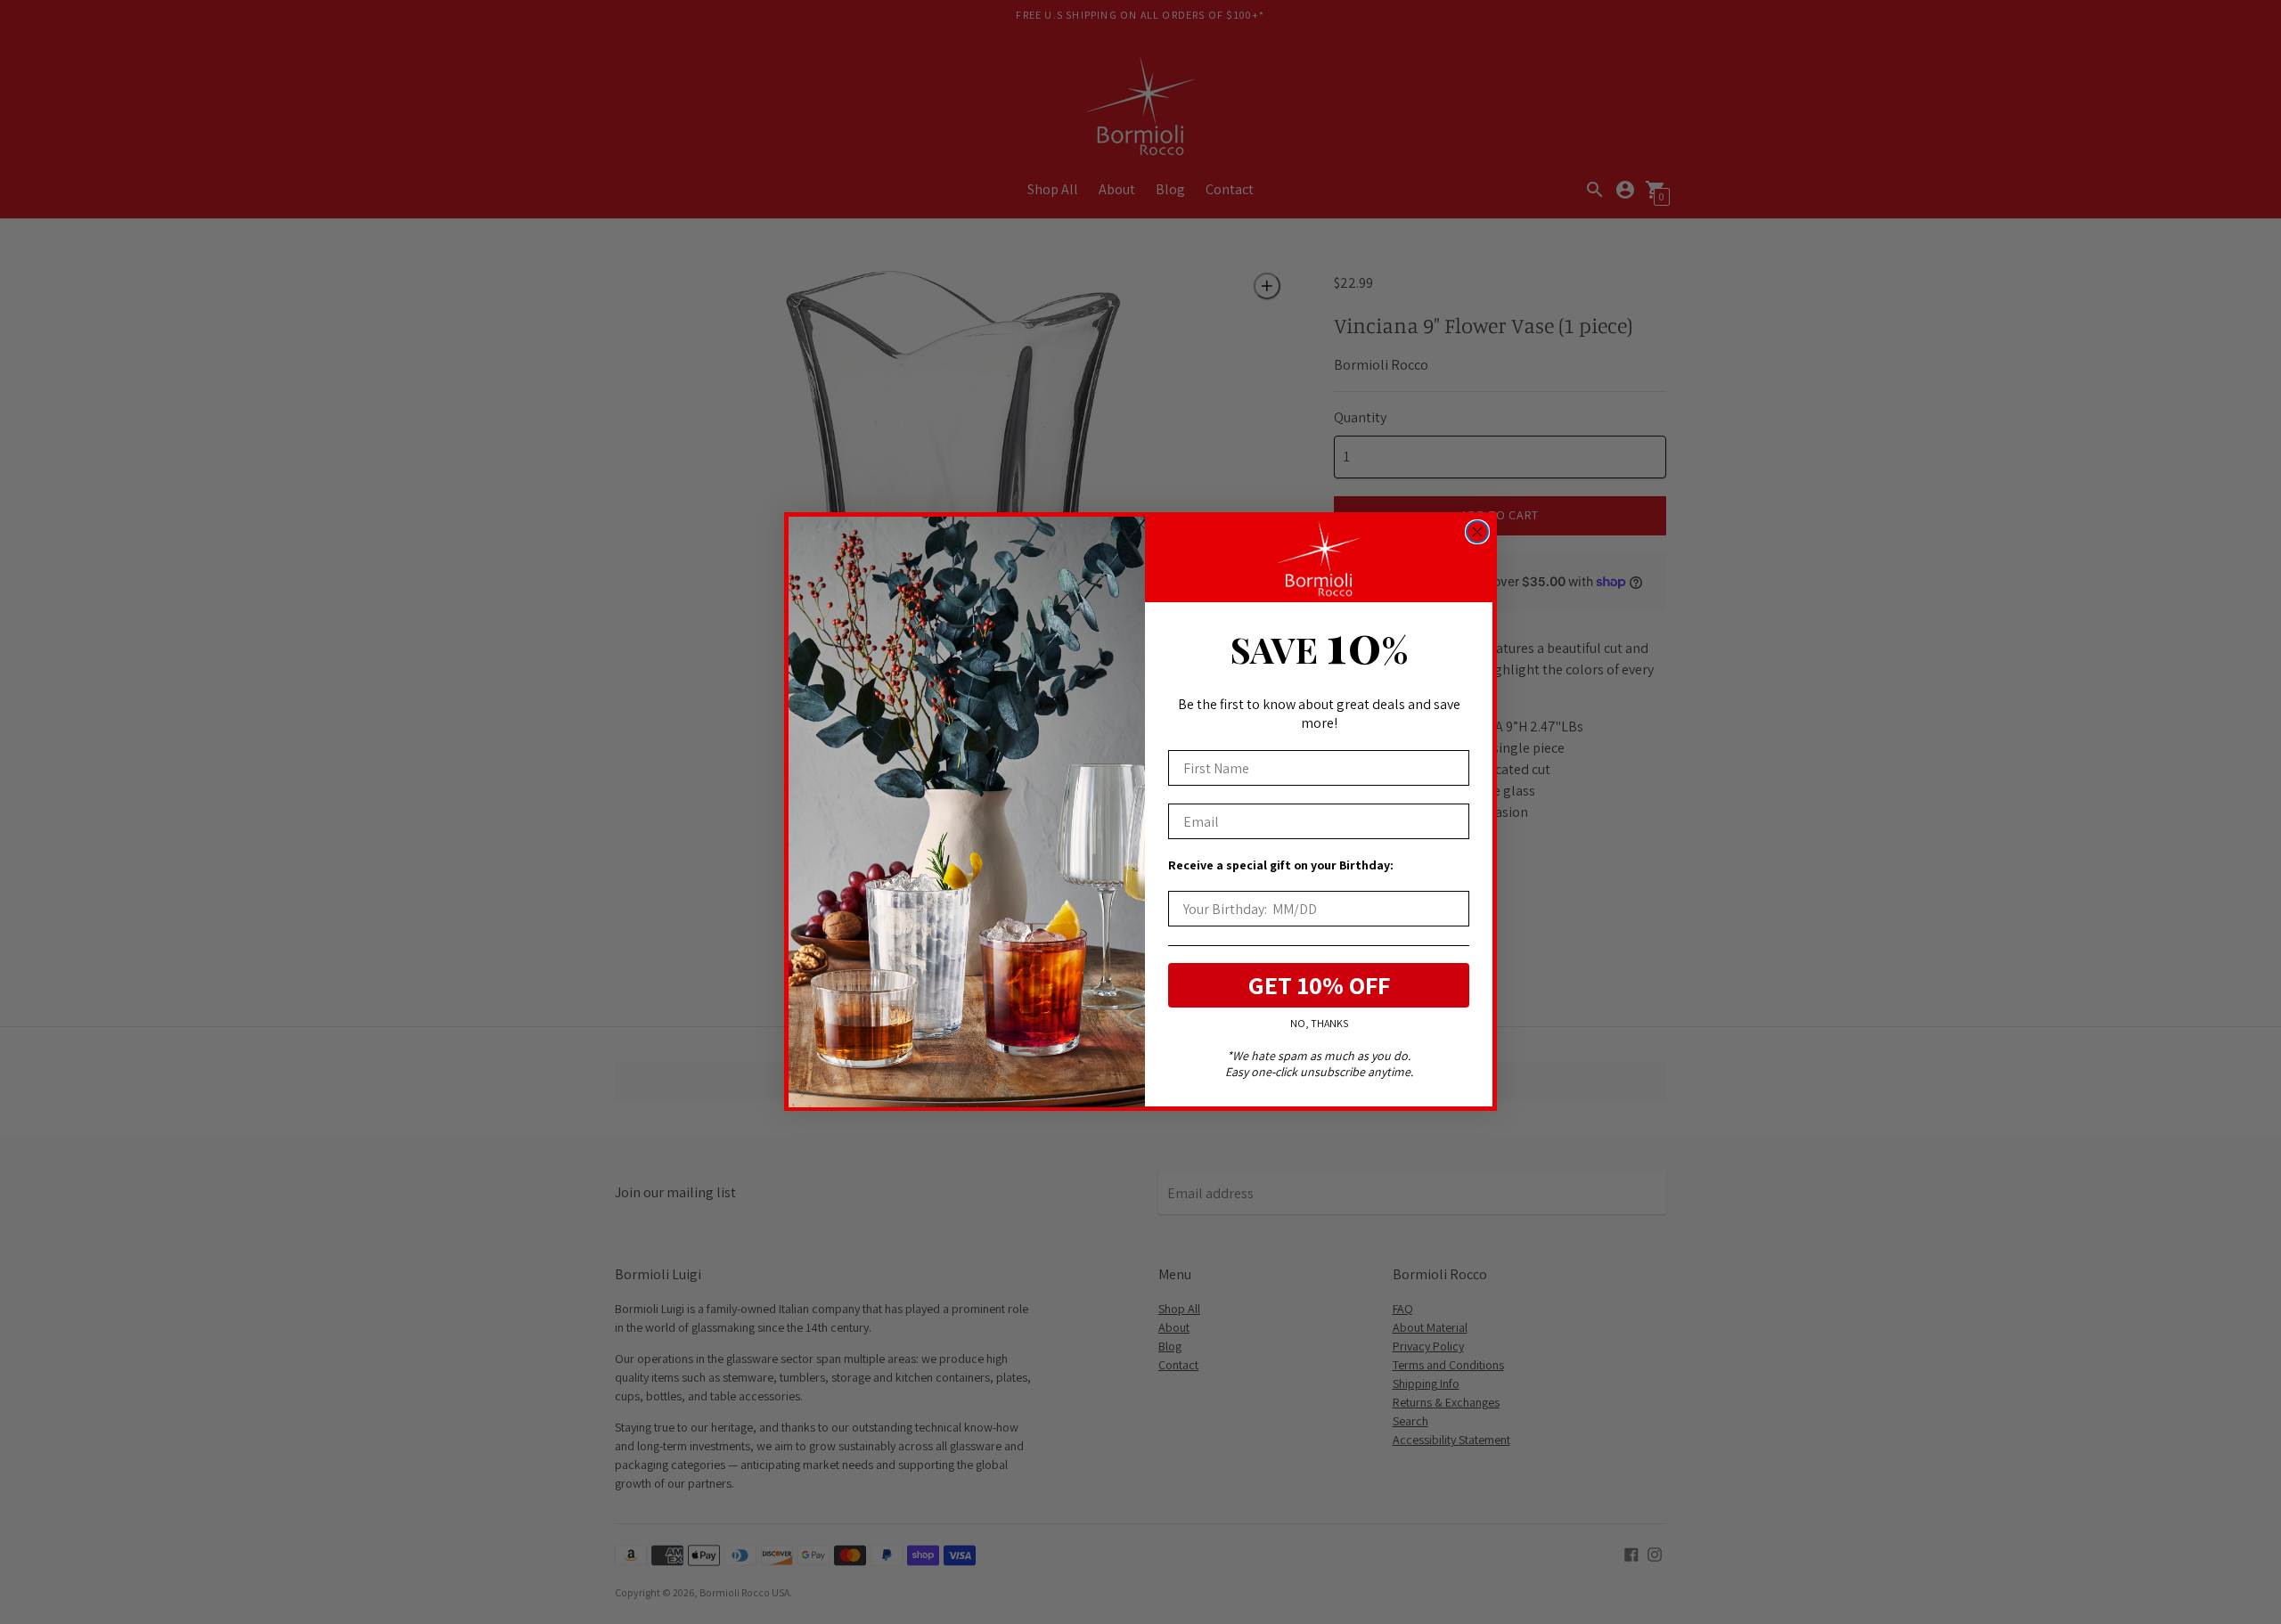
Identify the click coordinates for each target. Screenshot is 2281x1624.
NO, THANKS (1319, 1024)
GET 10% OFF (1319, 986)
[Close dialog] (1477, 532)
